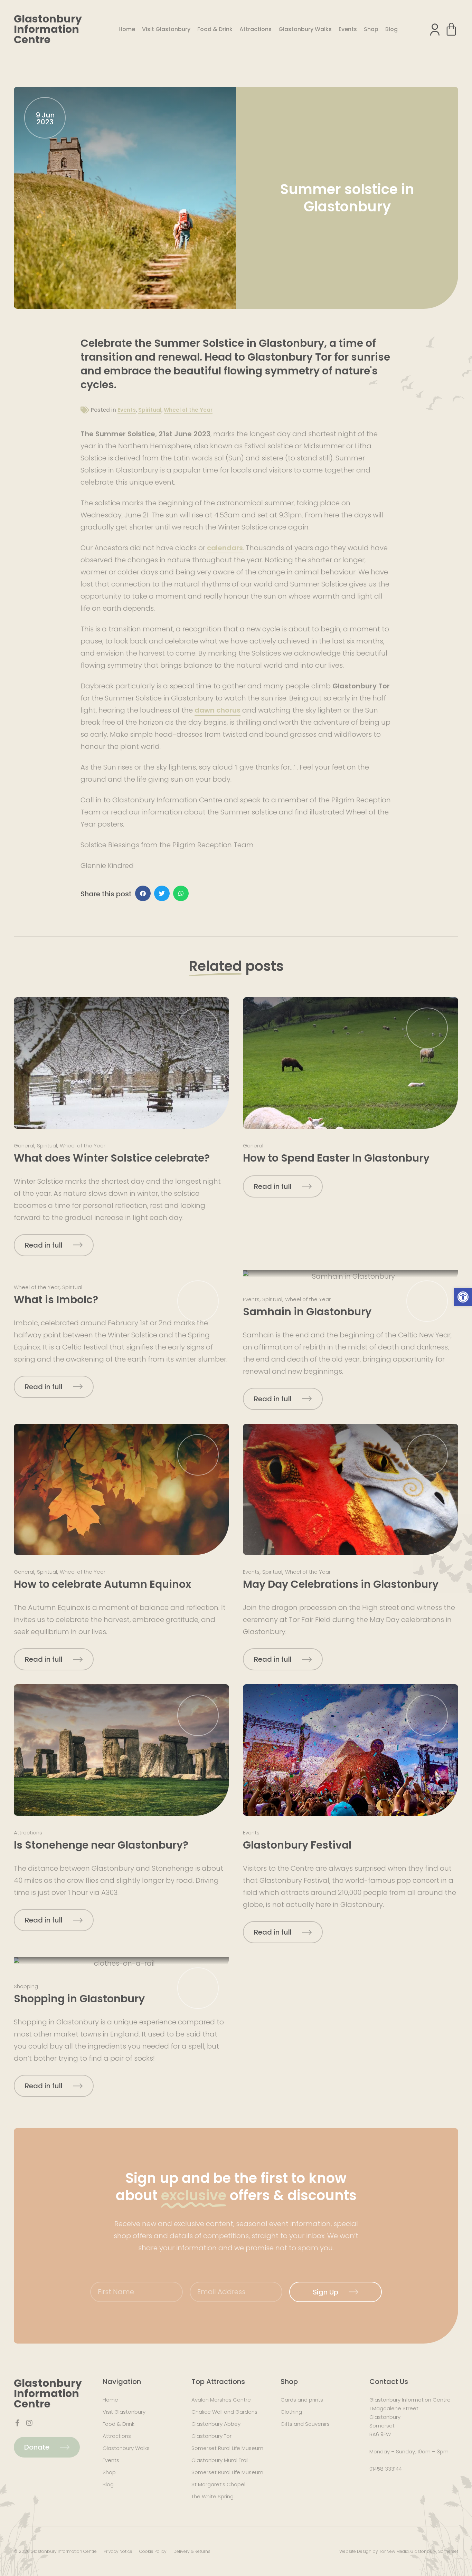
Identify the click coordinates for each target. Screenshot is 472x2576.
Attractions (256, 29)
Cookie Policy (153, 2551)
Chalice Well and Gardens (224, 2412)
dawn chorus (218, 710)
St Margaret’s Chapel (218, 2484)
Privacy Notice (118, 2551)
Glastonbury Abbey (216, 2424)
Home (127, 29)
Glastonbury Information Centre (48, 29)
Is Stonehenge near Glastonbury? (101, 1845)
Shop (371, 29)
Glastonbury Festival (297, 1845)
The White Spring (213, 2496)
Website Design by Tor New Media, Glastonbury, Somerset (399, 2551)
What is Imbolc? (56, 1300)
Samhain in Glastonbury (307, 1312)
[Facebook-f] (17, 2423)
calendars (225, 548)
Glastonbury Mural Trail (220, 2460)
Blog (391, 29)
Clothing (291, 2412)
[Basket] (451, 29)
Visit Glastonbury (166, 29)
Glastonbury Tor (211, 2436)
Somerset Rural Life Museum (227, 2448)
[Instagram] (29, 2423)
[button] (463, 1297)
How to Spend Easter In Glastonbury (336, 1158)
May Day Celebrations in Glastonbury (341, 1584)
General (24, 1146)
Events (348, 29)
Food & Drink (215, 29)
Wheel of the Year (188, 410)
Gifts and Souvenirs (305, 2424)
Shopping (26, 1986)
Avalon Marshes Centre (221, 2400)
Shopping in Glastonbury (79, 1999)
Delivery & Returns (192, 2551)
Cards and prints (302, 2400)
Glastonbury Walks (305, 29)
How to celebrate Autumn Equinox (102, 1584)
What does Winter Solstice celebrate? (112, 1158)
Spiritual (150, 410)
